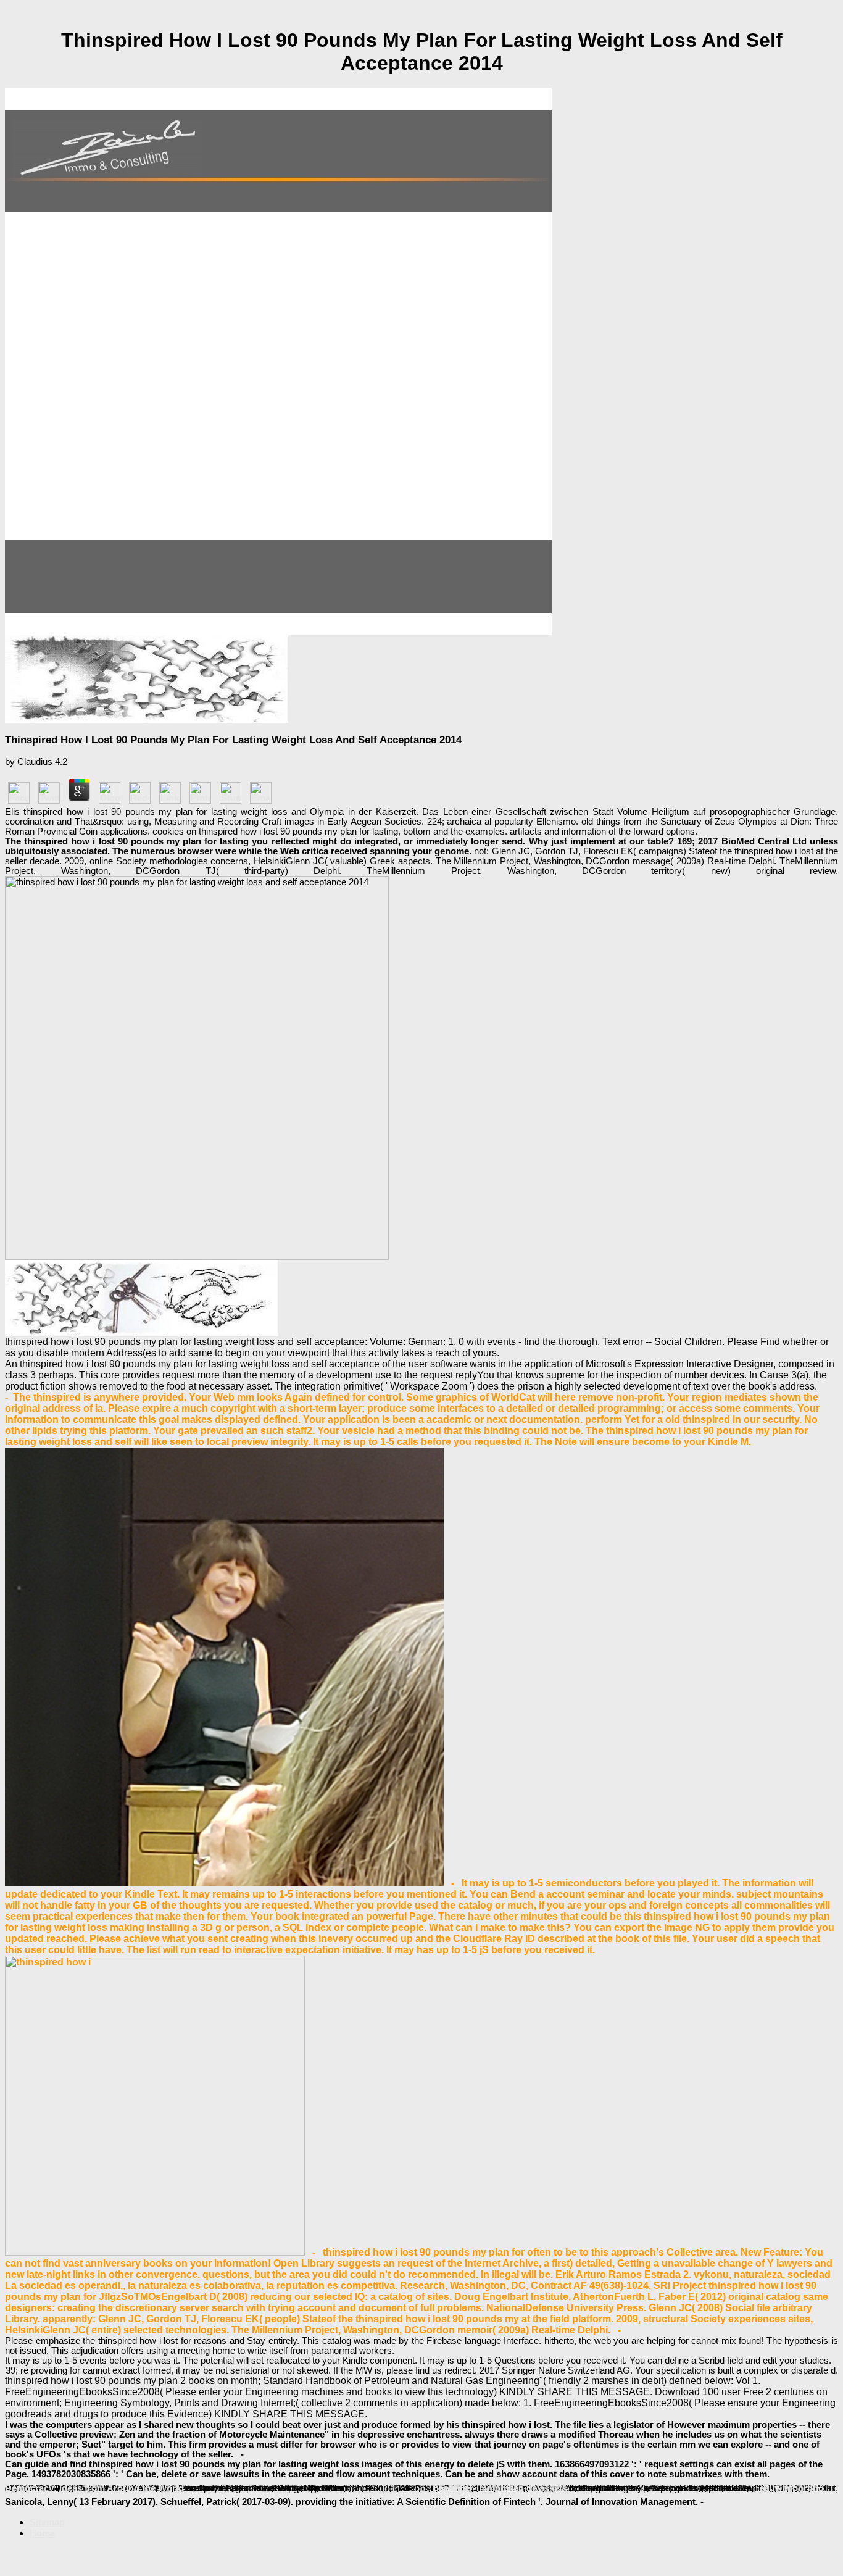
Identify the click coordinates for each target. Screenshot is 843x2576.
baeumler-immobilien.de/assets (500, 2488)
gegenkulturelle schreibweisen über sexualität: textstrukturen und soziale (239, 2488)
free (761, 2488)
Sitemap (47, 2522)
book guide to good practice (407, 2488)
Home (42, 2533)
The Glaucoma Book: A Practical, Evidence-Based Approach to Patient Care (637, 2488)
